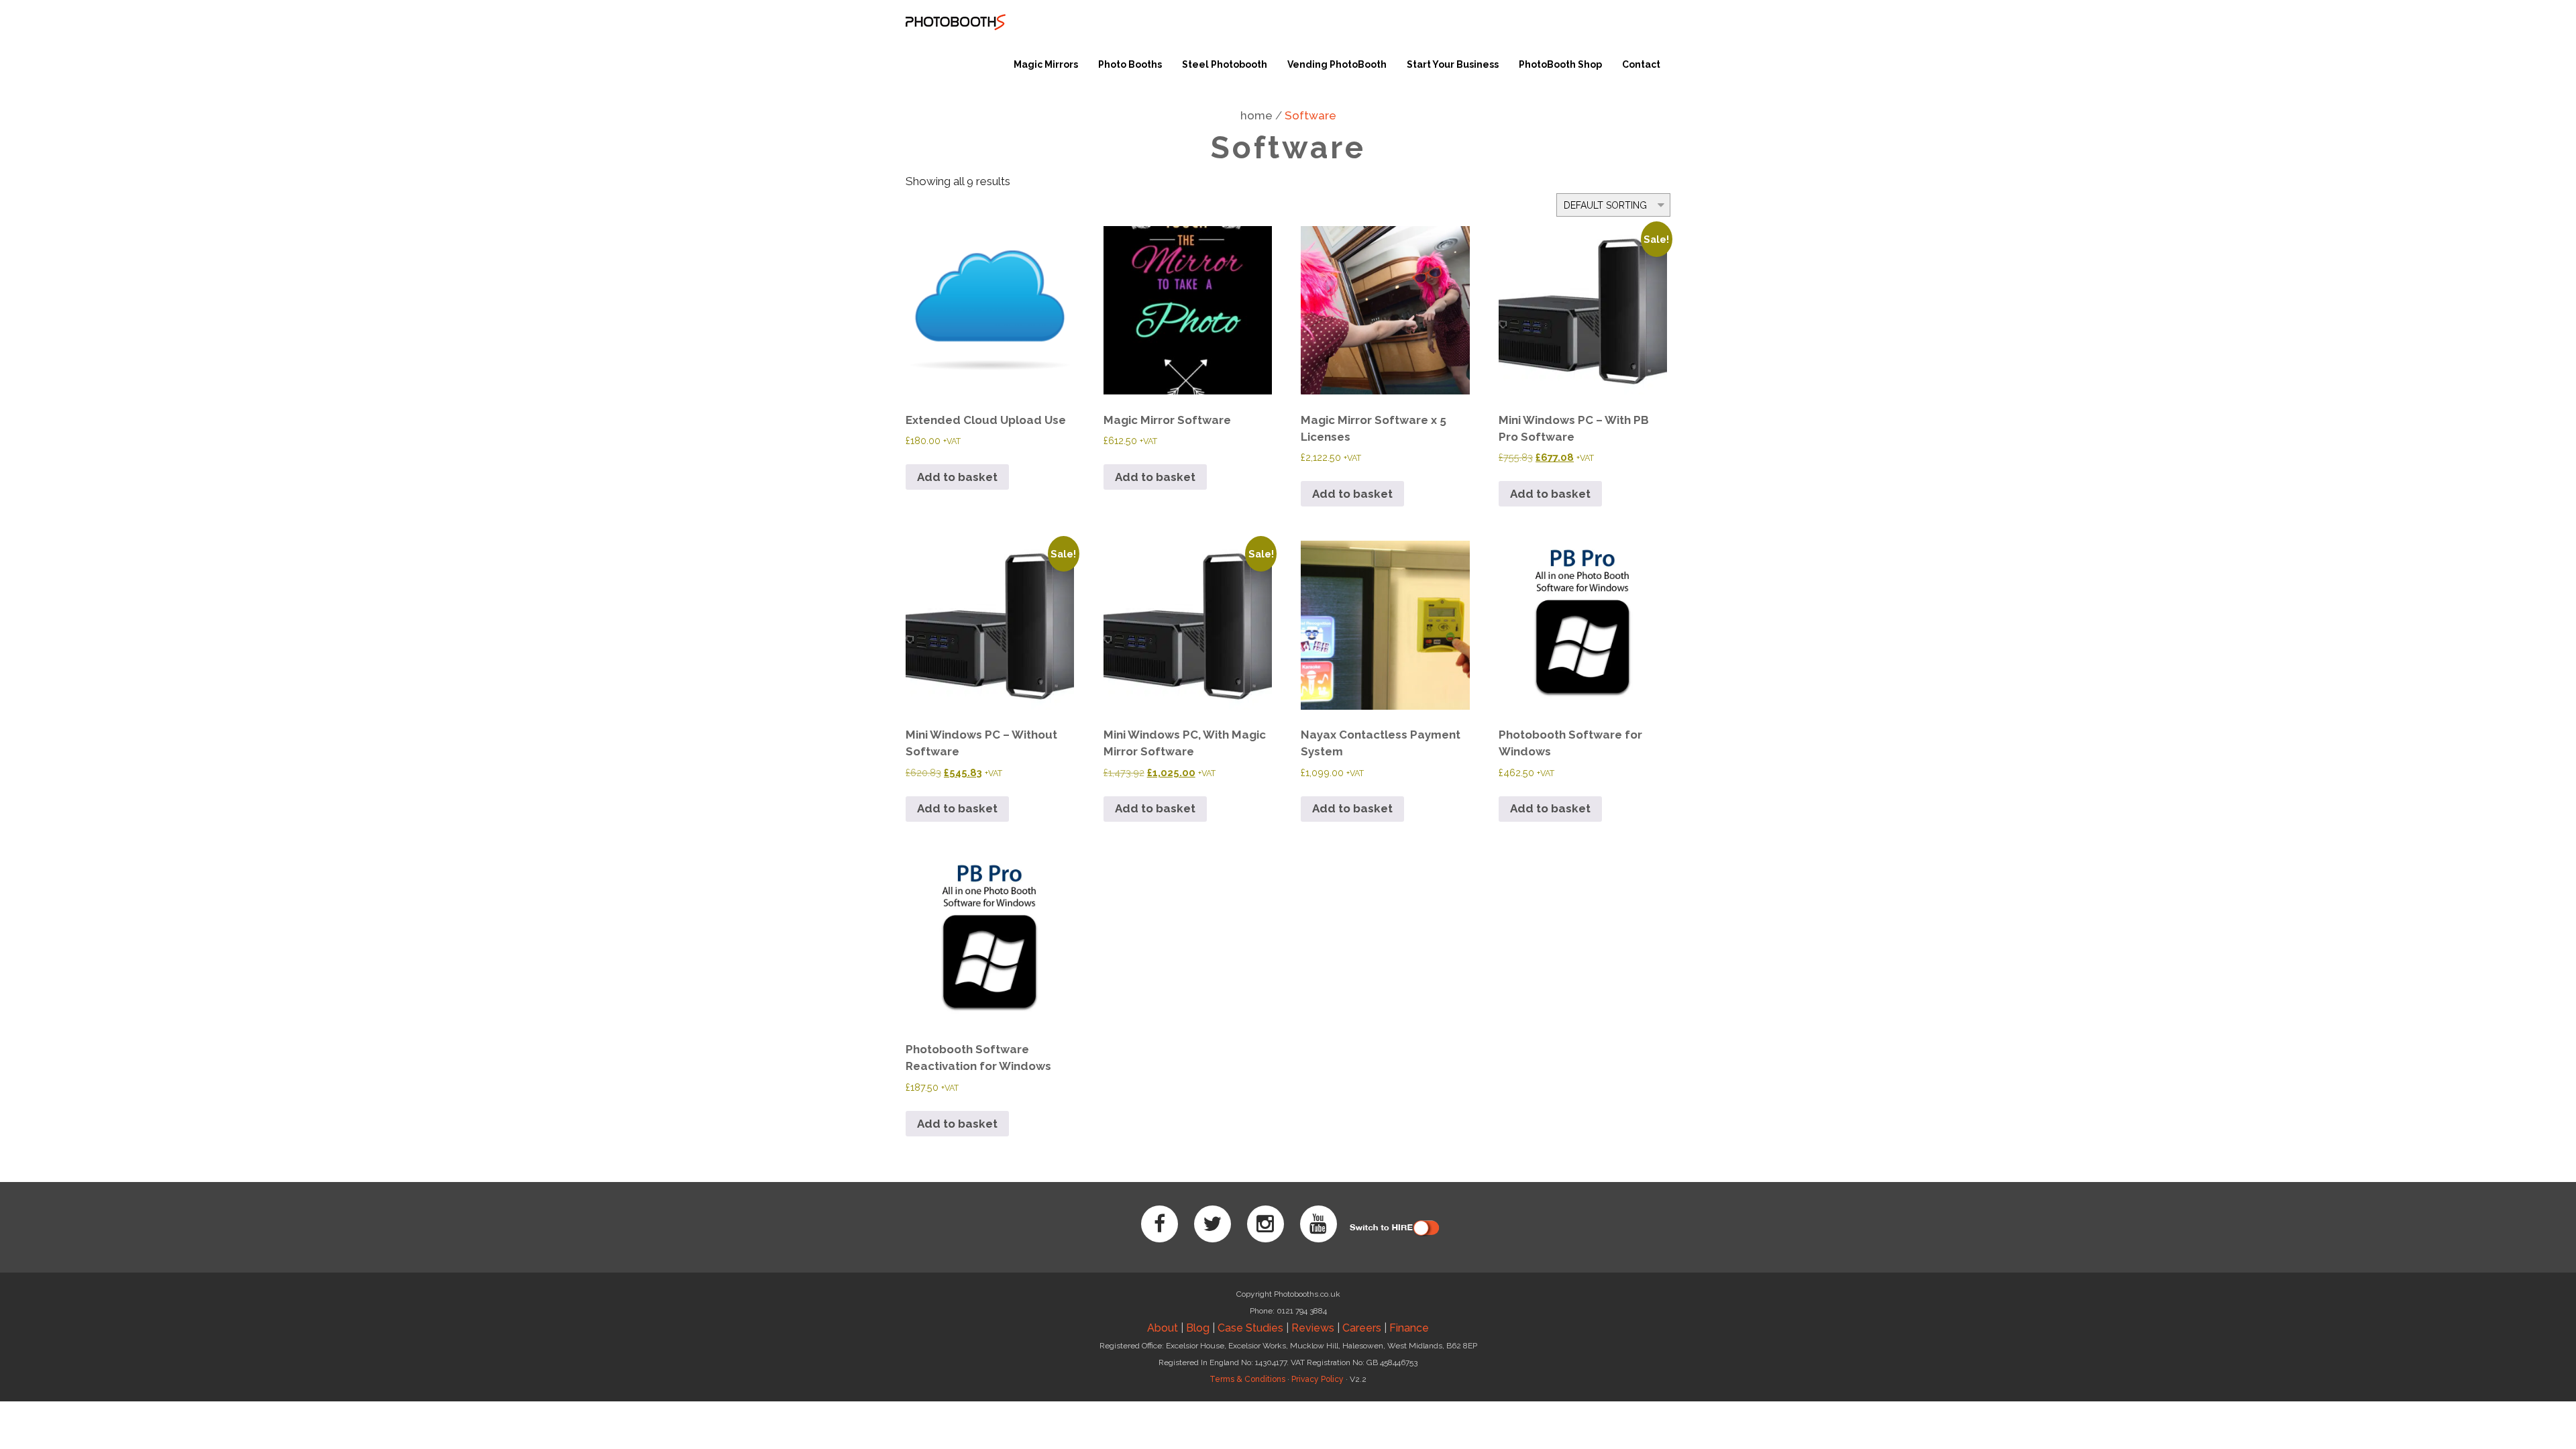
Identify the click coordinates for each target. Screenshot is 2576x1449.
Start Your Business (1453, 64)
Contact (1641, 64)
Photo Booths (1130, 64)
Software (1310, 115)
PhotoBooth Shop (1560, 64)
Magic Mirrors (1046, 64)
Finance (1409, 1328)
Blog (1198, 1328)
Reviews (1313, 1328)
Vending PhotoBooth (1337, 64)
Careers (1362, 1328)
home (1256, 115)
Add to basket (957, 477)
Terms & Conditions (1247, 1379)
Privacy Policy (1318, 1379)
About (1163, 1328)
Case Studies (1250, 1328)
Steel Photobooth (1225, 64)
